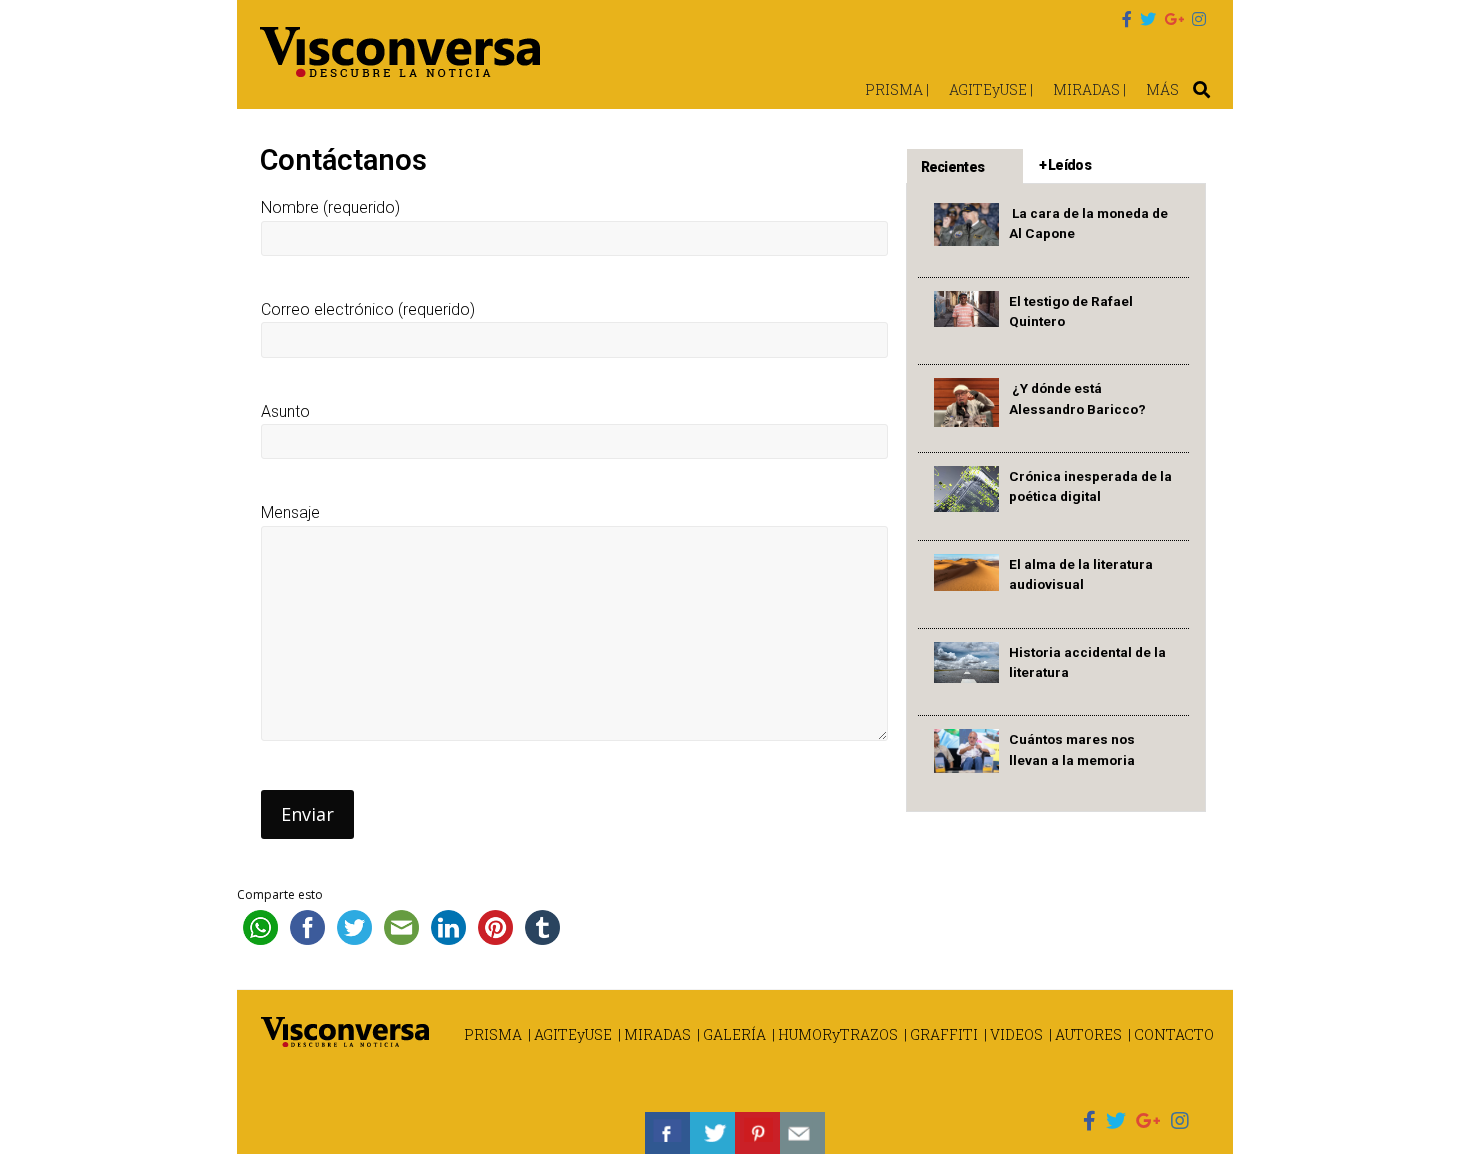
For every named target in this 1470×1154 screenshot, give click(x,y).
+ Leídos (1065, 165)
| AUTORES (1085, 1034)
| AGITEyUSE (570, 1034)
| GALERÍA (731, 1034)
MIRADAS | (1089, 89)
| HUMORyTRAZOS (835, 1034)
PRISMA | (897, 89)
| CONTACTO (1171, 1034)
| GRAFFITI (941, 1034)
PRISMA (493, 1034)
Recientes (953, 167)
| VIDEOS (1013, 1034)
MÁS (1162, 89)
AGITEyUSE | (991, 89)
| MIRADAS (654, 1034)
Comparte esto (280, 894)
